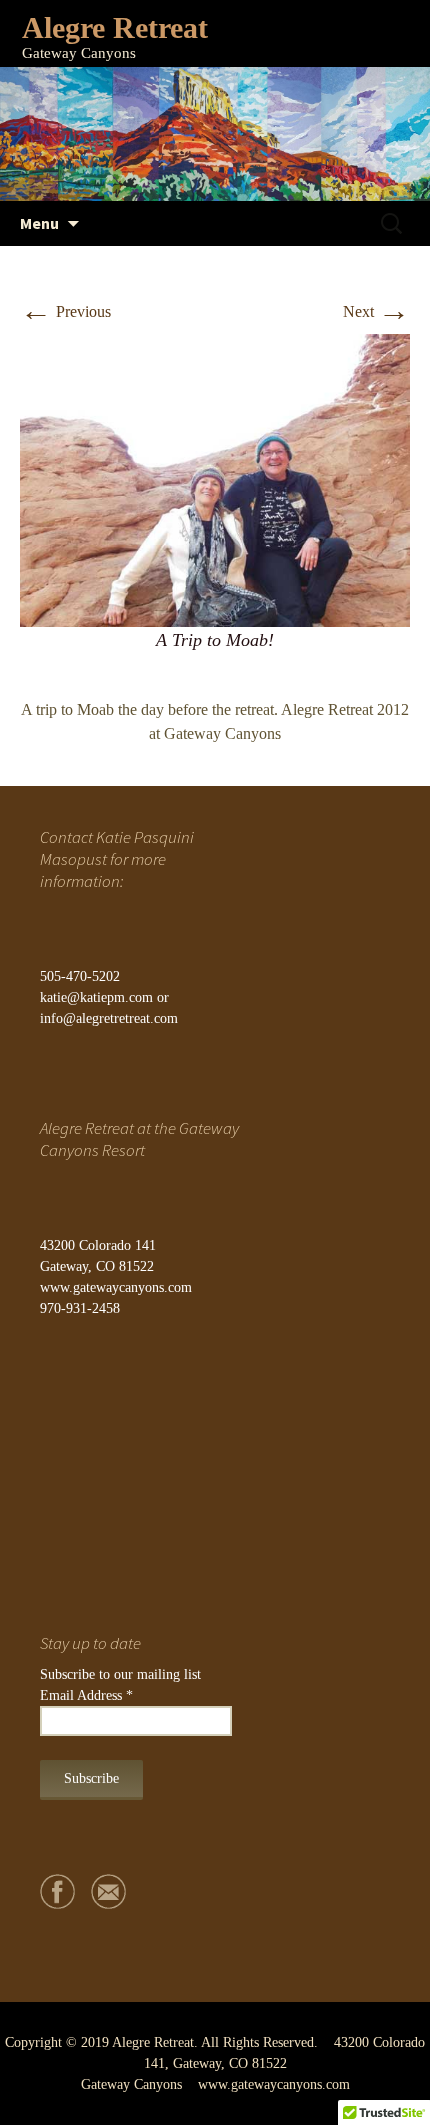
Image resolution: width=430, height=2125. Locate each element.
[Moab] (215, 478)
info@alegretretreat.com (109, 1018)
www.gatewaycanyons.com (116, 1287)
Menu (39, 223)
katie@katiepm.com (96, 997)
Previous (65, 311)
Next (376, 311)
